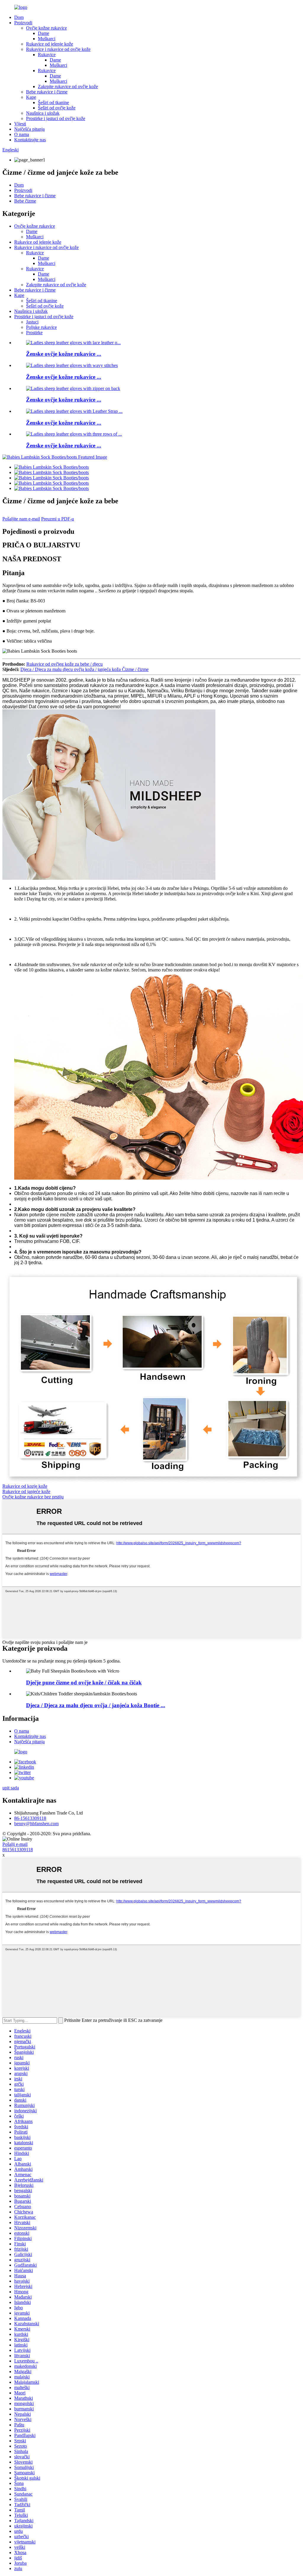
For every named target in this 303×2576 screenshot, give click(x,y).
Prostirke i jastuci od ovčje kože (56, 118)
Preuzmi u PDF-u (58, 519)
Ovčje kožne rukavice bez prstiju (33, 1497)
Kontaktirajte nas (30, 140)
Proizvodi (23, 23)
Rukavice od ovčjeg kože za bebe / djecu (65, 664)
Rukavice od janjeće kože (26, 1491)
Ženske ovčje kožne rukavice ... (64, 354)
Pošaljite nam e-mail (21, 519)
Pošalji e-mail (15, 1844)
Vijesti (20, 124)
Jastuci (32, 322)
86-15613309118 (30, 1818)
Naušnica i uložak (43, 113)
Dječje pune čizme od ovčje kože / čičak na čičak (84, 1682)
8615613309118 (18, 1850)
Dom (19, 17)
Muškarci (47, 39)
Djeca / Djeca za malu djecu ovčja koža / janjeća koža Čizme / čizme (84, 669)
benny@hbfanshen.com (36, 1824)
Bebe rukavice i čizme (47, 92)
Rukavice (47, 55)
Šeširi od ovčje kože (57, 108)
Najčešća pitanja (29, 129)
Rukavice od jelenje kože (50, 44)
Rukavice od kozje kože (25, 1486)
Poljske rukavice (41, 327)
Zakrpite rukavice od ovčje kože (68, 86)
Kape (31, 97)
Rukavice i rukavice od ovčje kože (58, 49)
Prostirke (34, 333)
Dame (43, 33)
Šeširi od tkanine (53, 102)
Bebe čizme (25, 201)
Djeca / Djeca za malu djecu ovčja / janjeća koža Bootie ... (96, 1705)
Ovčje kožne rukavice (46, 28)
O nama (22, 134)
